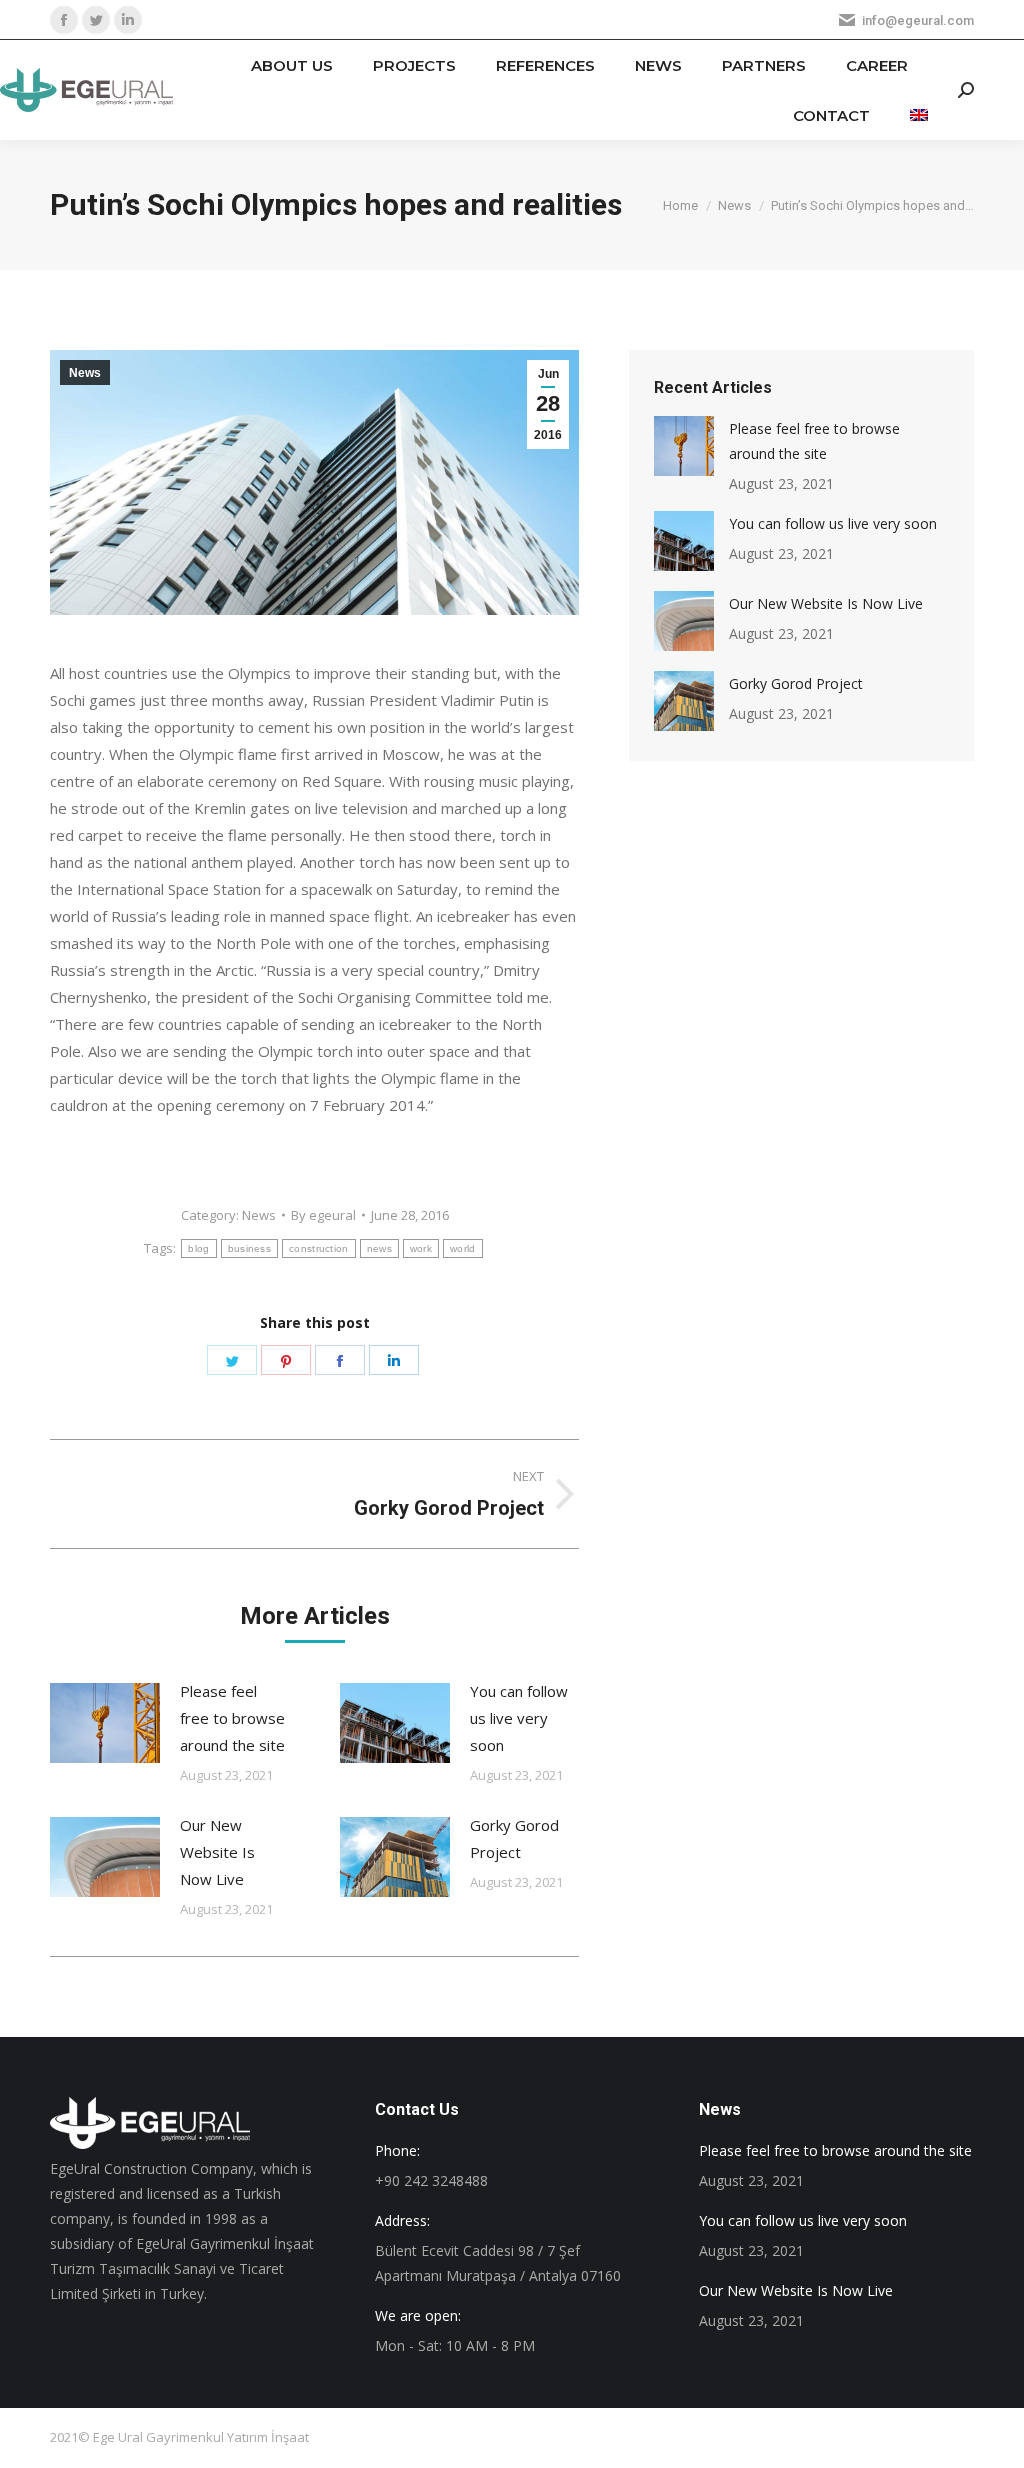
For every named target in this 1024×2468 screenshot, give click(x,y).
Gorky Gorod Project (514, 1838)
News (85, 373)
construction (319, 1248)
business (249, 1248)
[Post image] (105, 1723)
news (379, 1248)
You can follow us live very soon (519, 1718)
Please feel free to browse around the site (232, 1718)
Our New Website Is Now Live (217, 1852)
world (463, 1248)
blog (198, 1248)
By (323, 1215)
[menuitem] (292, 65)
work (421, 1248)
